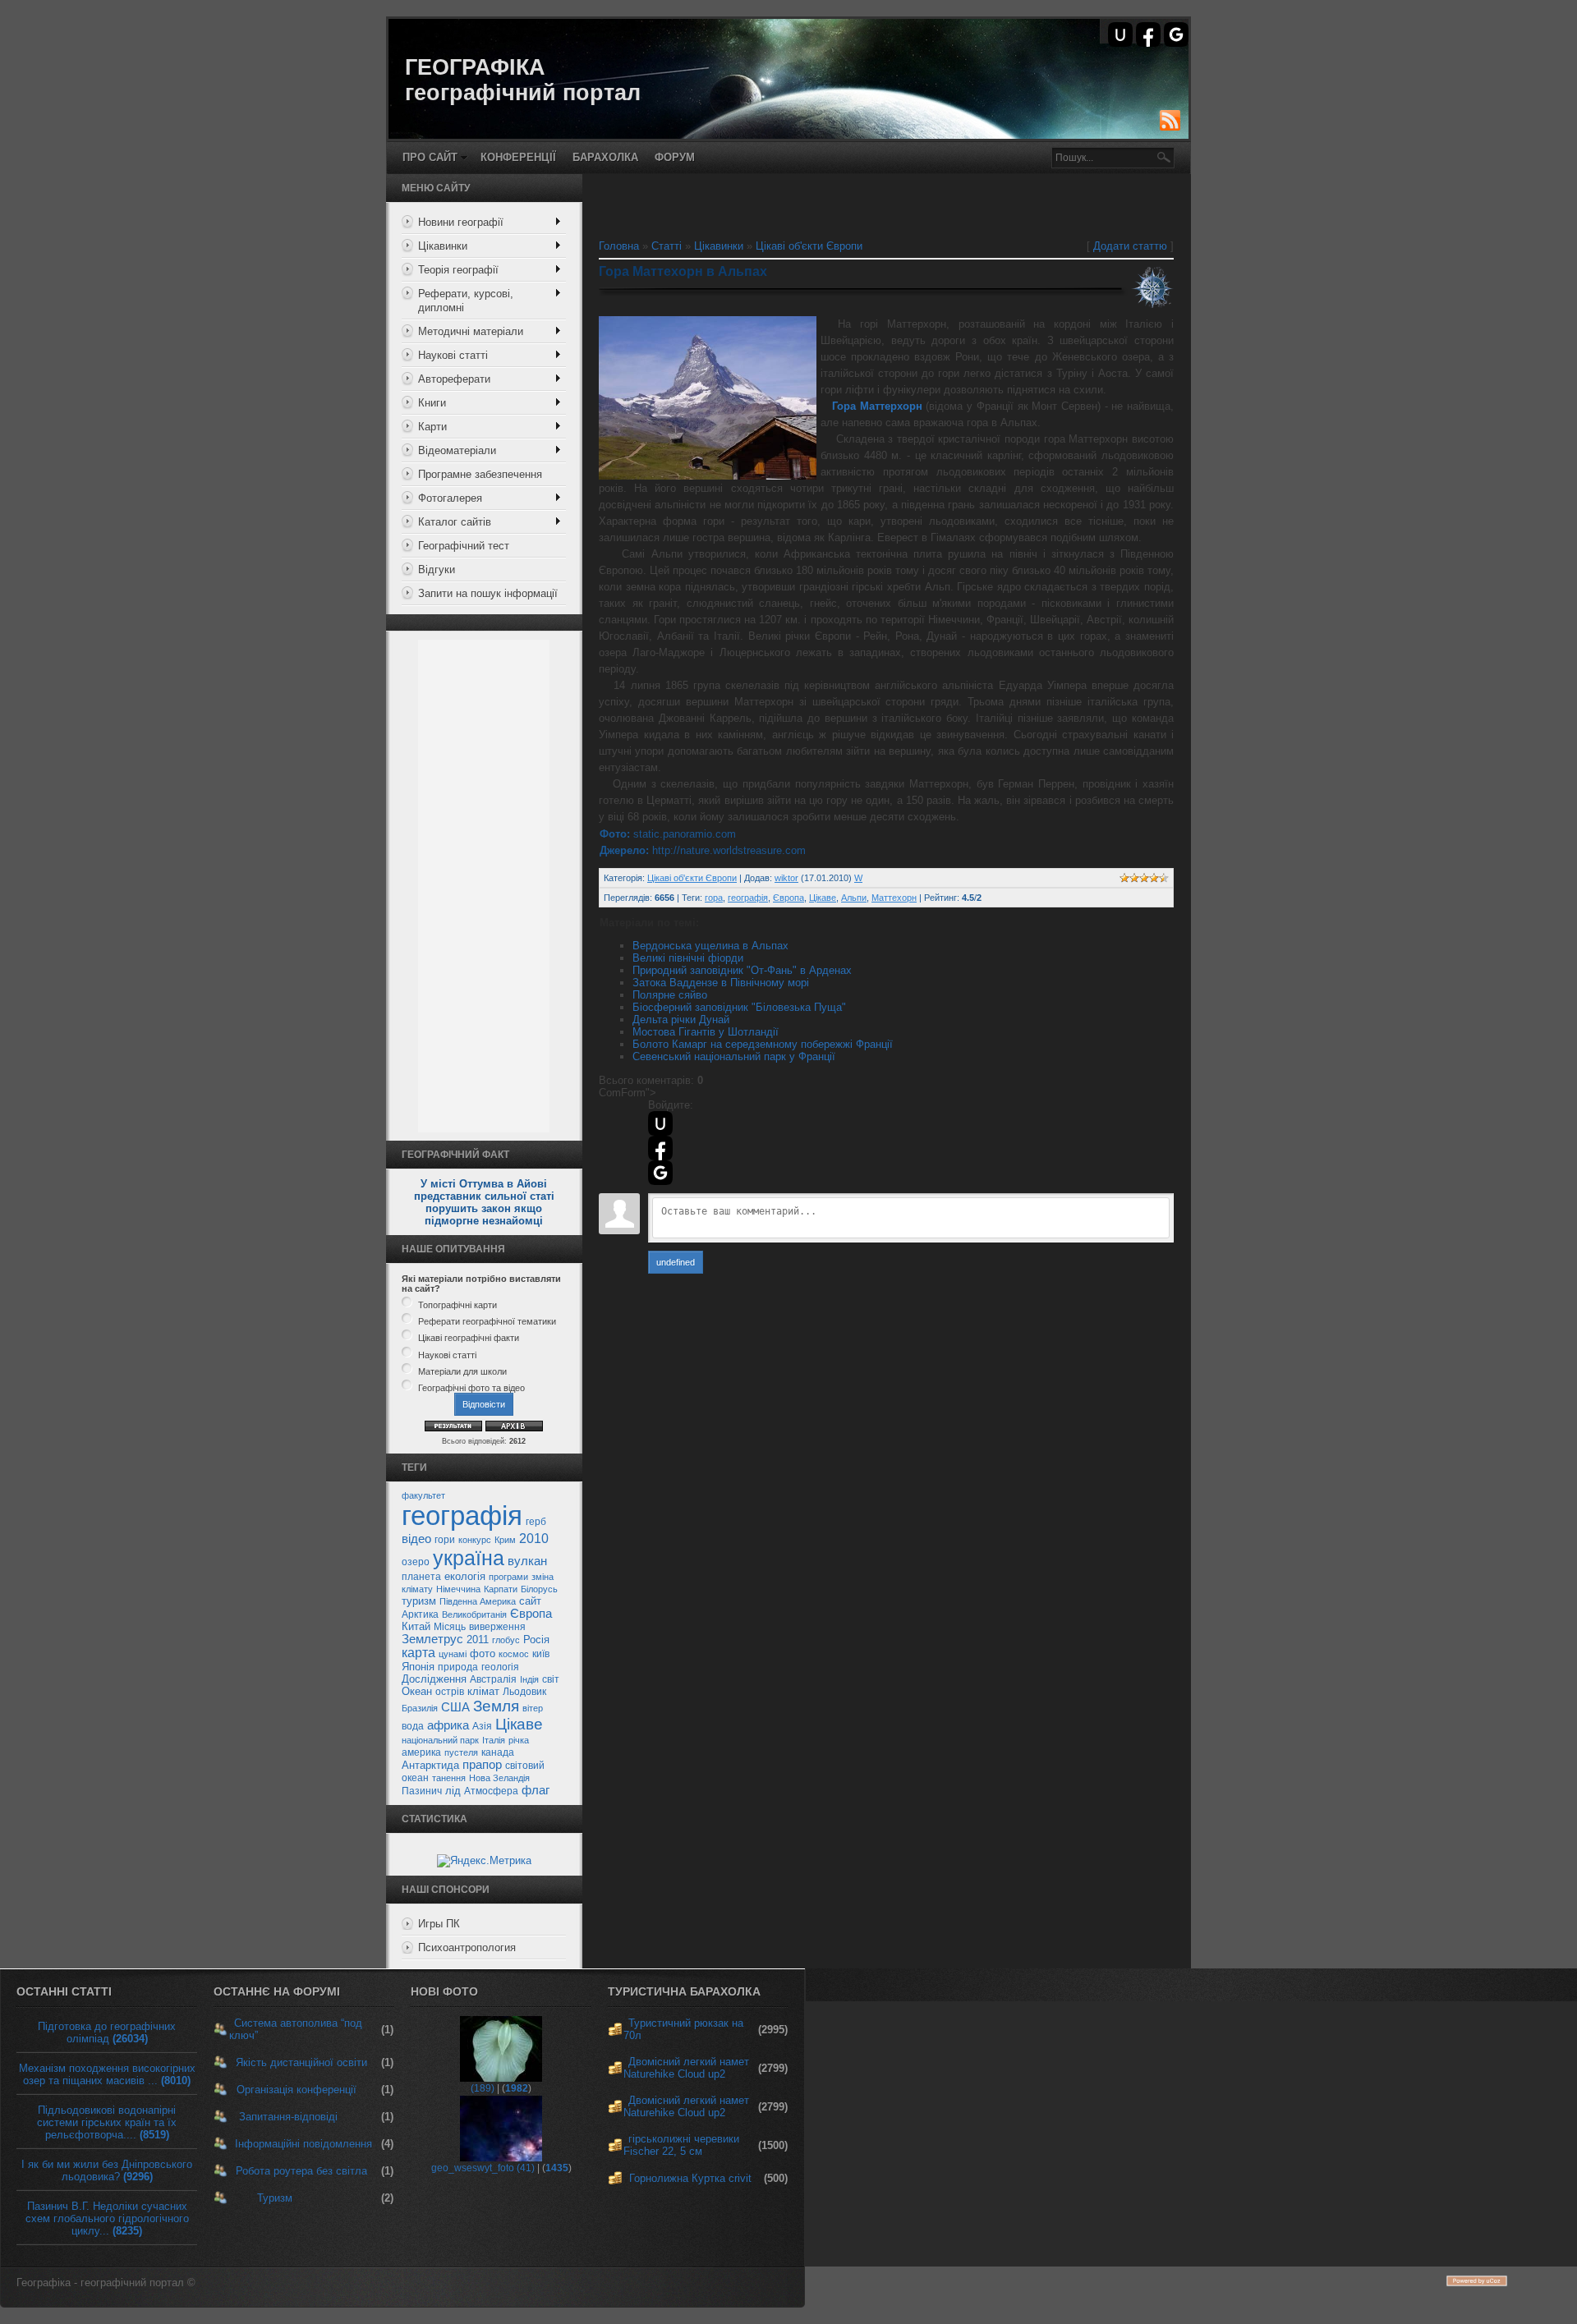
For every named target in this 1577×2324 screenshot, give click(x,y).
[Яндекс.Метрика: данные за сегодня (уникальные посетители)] (484, 1861)
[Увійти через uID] (1120, 34)
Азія (482, 1726)
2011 (478, 1640)
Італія (494, 1740)
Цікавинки (719, 246)
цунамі (453, 1654)
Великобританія (474, 1614)
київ (541, 1654)
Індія (529, 1679)
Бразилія (420, 1708)
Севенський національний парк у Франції (734, 1056)
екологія (465, 1576)
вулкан (527, 1561)
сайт (530, 1601)
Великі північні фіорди (688, 958)
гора (714, 898)
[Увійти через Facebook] (1148, 34)
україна (469, 1558)
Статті (667, 246)
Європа (531, 1614)
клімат (483, 1691)
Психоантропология (467, 1947)
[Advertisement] (484, 886)
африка (448, 1725)
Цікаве (519, 1724)
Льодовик (524, 1692)
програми (508, 1577)
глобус (506, 1640)
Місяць (450, 1627)
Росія (536, 1640)
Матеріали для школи (462, 1371)
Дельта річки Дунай (681, 1020)
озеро (416, 1562)
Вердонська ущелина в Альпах (710, 946)
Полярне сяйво (670, 995)
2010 (534, 1539)
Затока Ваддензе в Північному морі (721, 983)
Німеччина (458, 1589)
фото (483, 1653)
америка (421, 1752)
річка (519, 1740)
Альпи (854, 898)
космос (514, 1654)
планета (421, 1577)
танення (449, 1778)
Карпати (501, 1589)
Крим (505, 1540)
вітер (533, 1708)
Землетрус (432, 1639)
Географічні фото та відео (471, 1388)
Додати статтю (1130, 246)
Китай (416, 1626)
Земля (496, 1706)
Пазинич (422, 1791)
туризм (419, 1601)
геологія (500, 1667)
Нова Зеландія (499, 1778)
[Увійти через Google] (1176, 34)
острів (450, 1692)
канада (498, 1752)
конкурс (475, 1540)
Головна (619, 246)
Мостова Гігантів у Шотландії (706, 1032)
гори (445, 1540)
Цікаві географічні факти (469, 1339)
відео (416, 1539)
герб (536, 1522)
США (455, 1707)
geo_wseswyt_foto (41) (483, 2168)
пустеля (461, 1752)
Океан (417, 1691)
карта (418, 1653)
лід (453, 1791)
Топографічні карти (457, 1305)
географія (462, 1516)
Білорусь (539, 1589)
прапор (482, 1765)
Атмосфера (491, 1791)
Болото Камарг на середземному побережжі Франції (763, 1044)
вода (413, 1726)
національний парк (440, 1740)
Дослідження (434, 1679)
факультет (423, 1495)
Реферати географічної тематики (487, 1321)
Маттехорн (894, 898)
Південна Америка (478, 1601)
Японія (418, 1667)
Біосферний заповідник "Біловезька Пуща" (739, 1007)
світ (551, 1679)
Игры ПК (439, 1924)
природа (458, 1667)
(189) (483, 2088)
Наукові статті (447, 1355)
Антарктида (430, 1765)
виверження (497, 1627)
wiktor (786, 878)
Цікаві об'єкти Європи (809, 246)
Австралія (493, 1679)
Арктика (420, 1614)
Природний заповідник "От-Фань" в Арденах (742, 970)
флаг (536, 1790)
